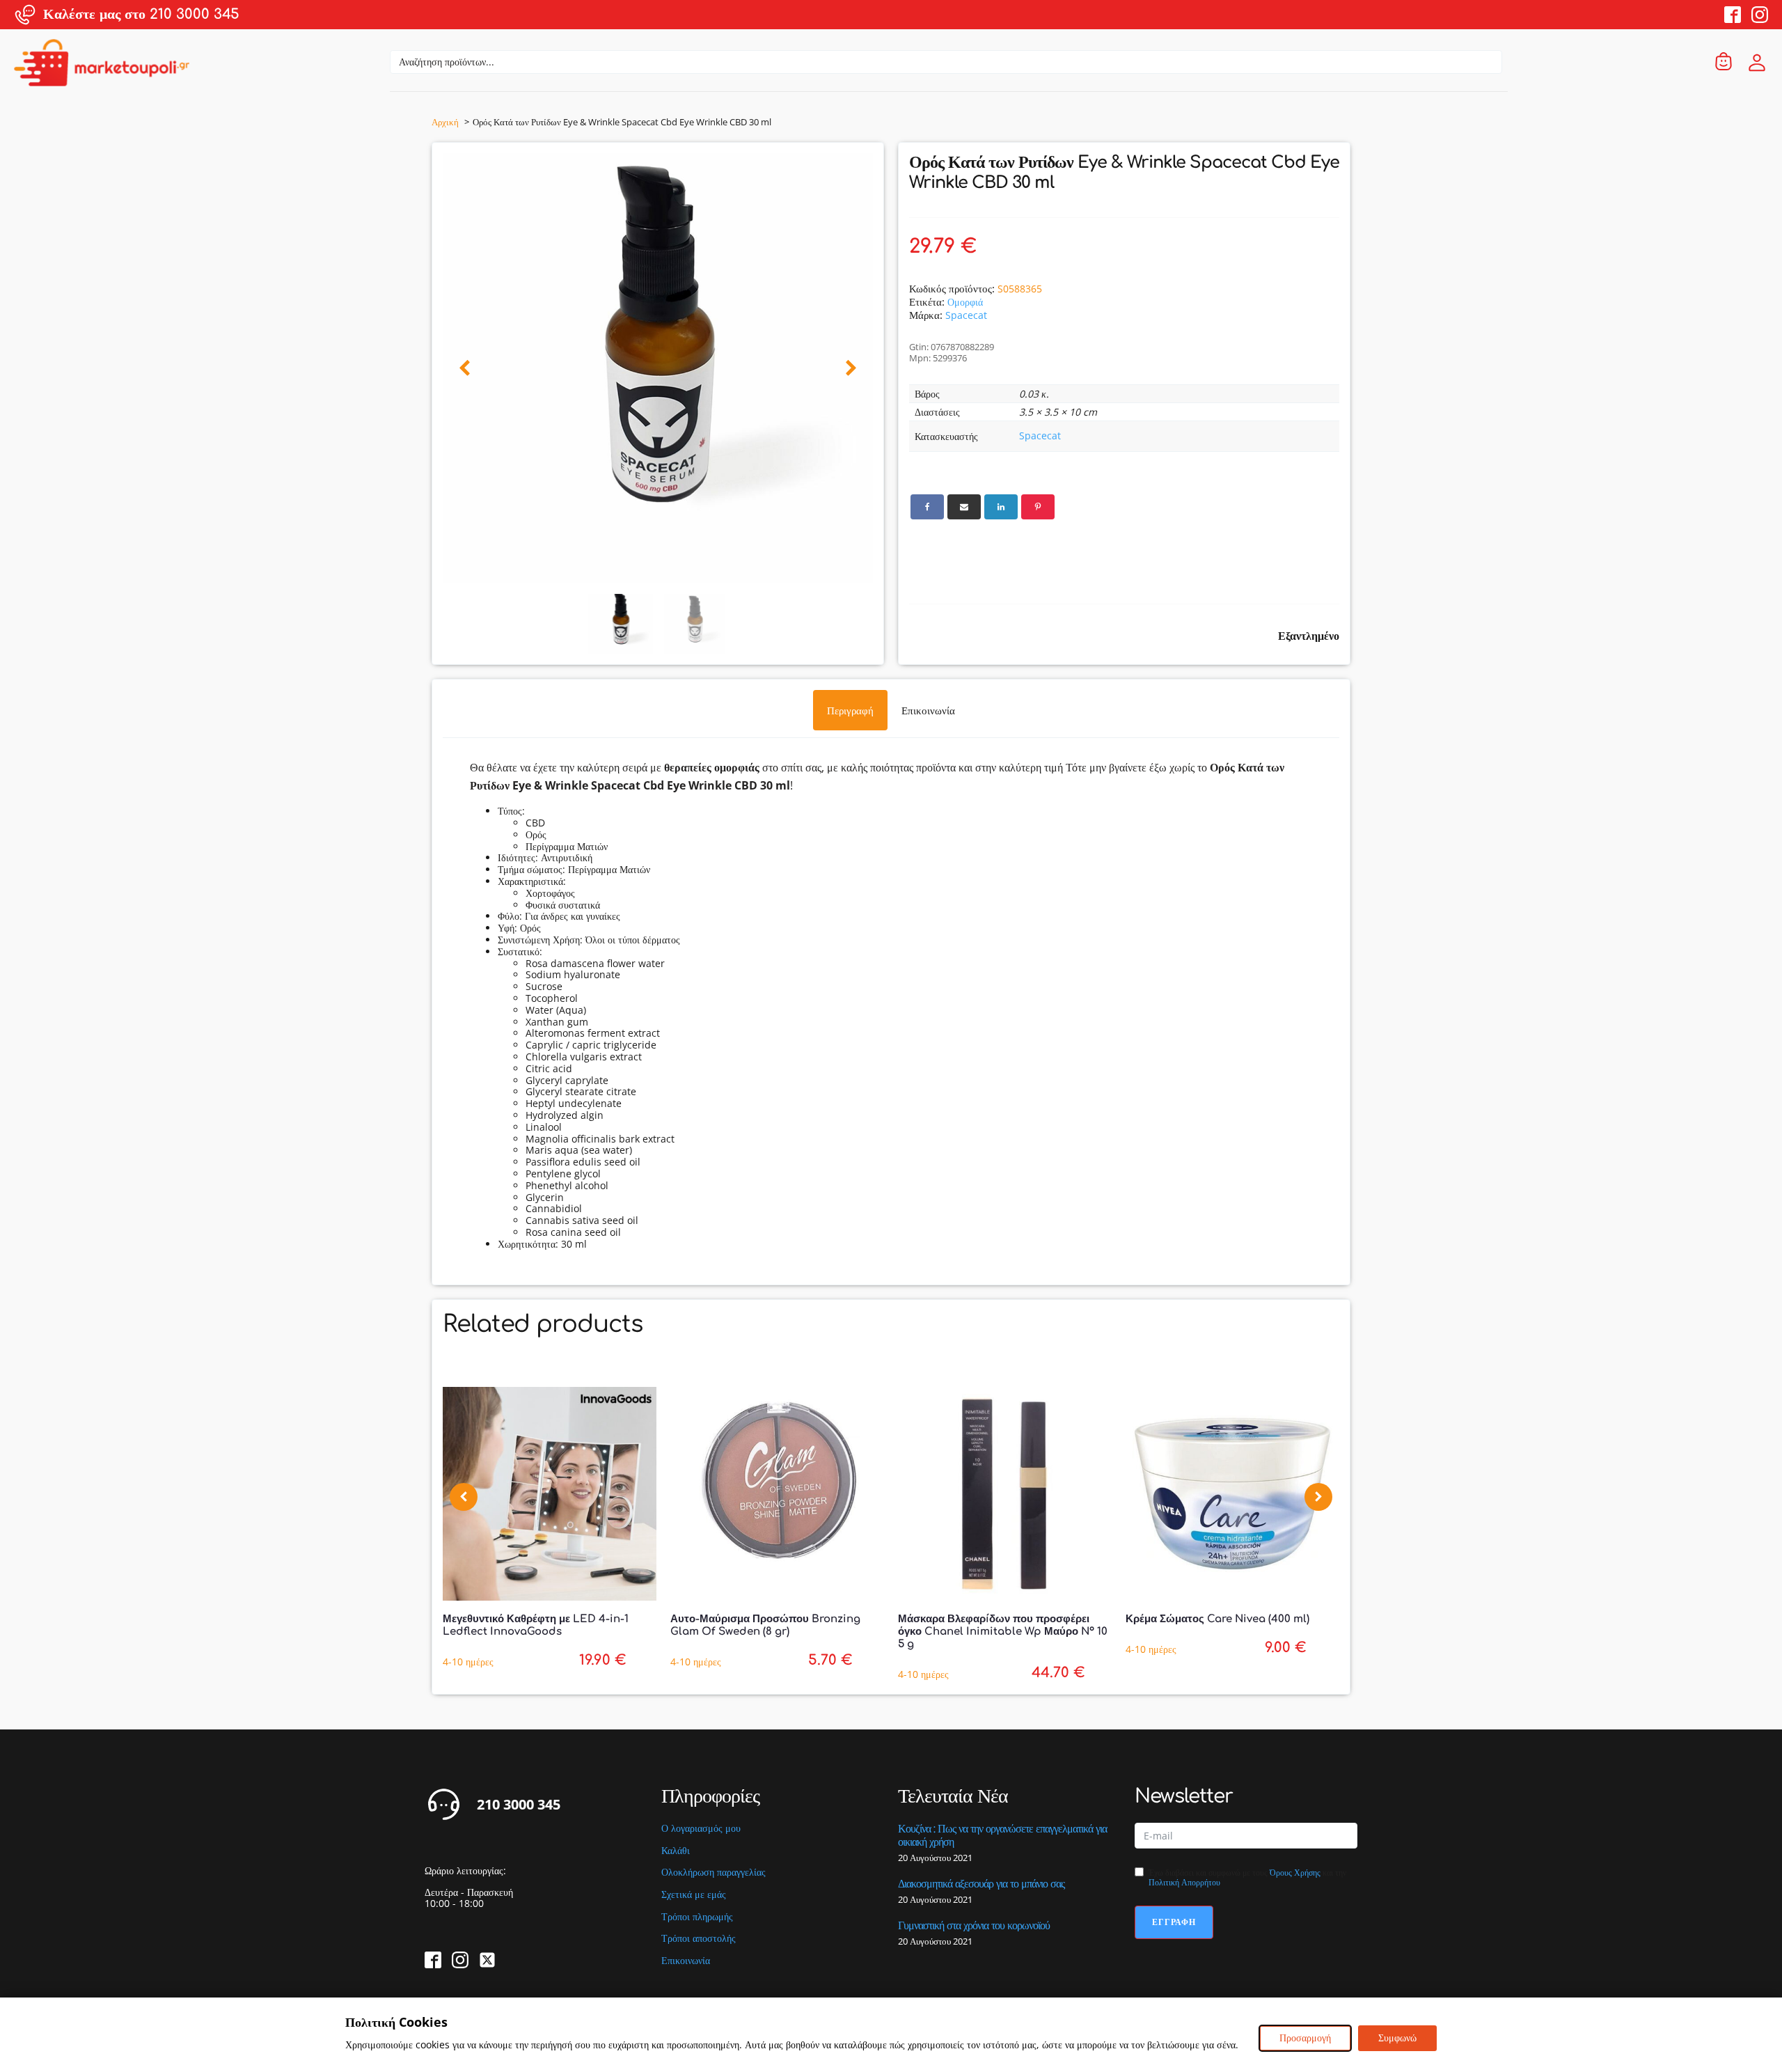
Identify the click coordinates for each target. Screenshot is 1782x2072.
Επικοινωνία (686, 1961)
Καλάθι (676, 1851)
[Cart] (1724, 62)
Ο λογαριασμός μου (701, 1829)
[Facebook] (927, 507)
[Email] (964, 507)
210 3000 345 (519, 1805)
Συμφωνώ (1397, 2038)
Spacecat (966, 315)
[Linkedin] (1001, 507)
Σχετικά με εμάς (694, 1895)
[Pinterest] (1038, 507)
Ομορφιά (965, 302)
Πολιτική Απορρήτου (1184, 1882)
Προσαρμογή (1305, 2038)
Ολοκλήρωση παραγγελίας (713, 1873)
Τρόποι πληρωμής (697, 1917)
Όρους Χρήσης (1295, 1873)
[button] (465, 369)
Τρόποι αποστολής (699, 1939)
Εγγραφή (1174, 1922)
